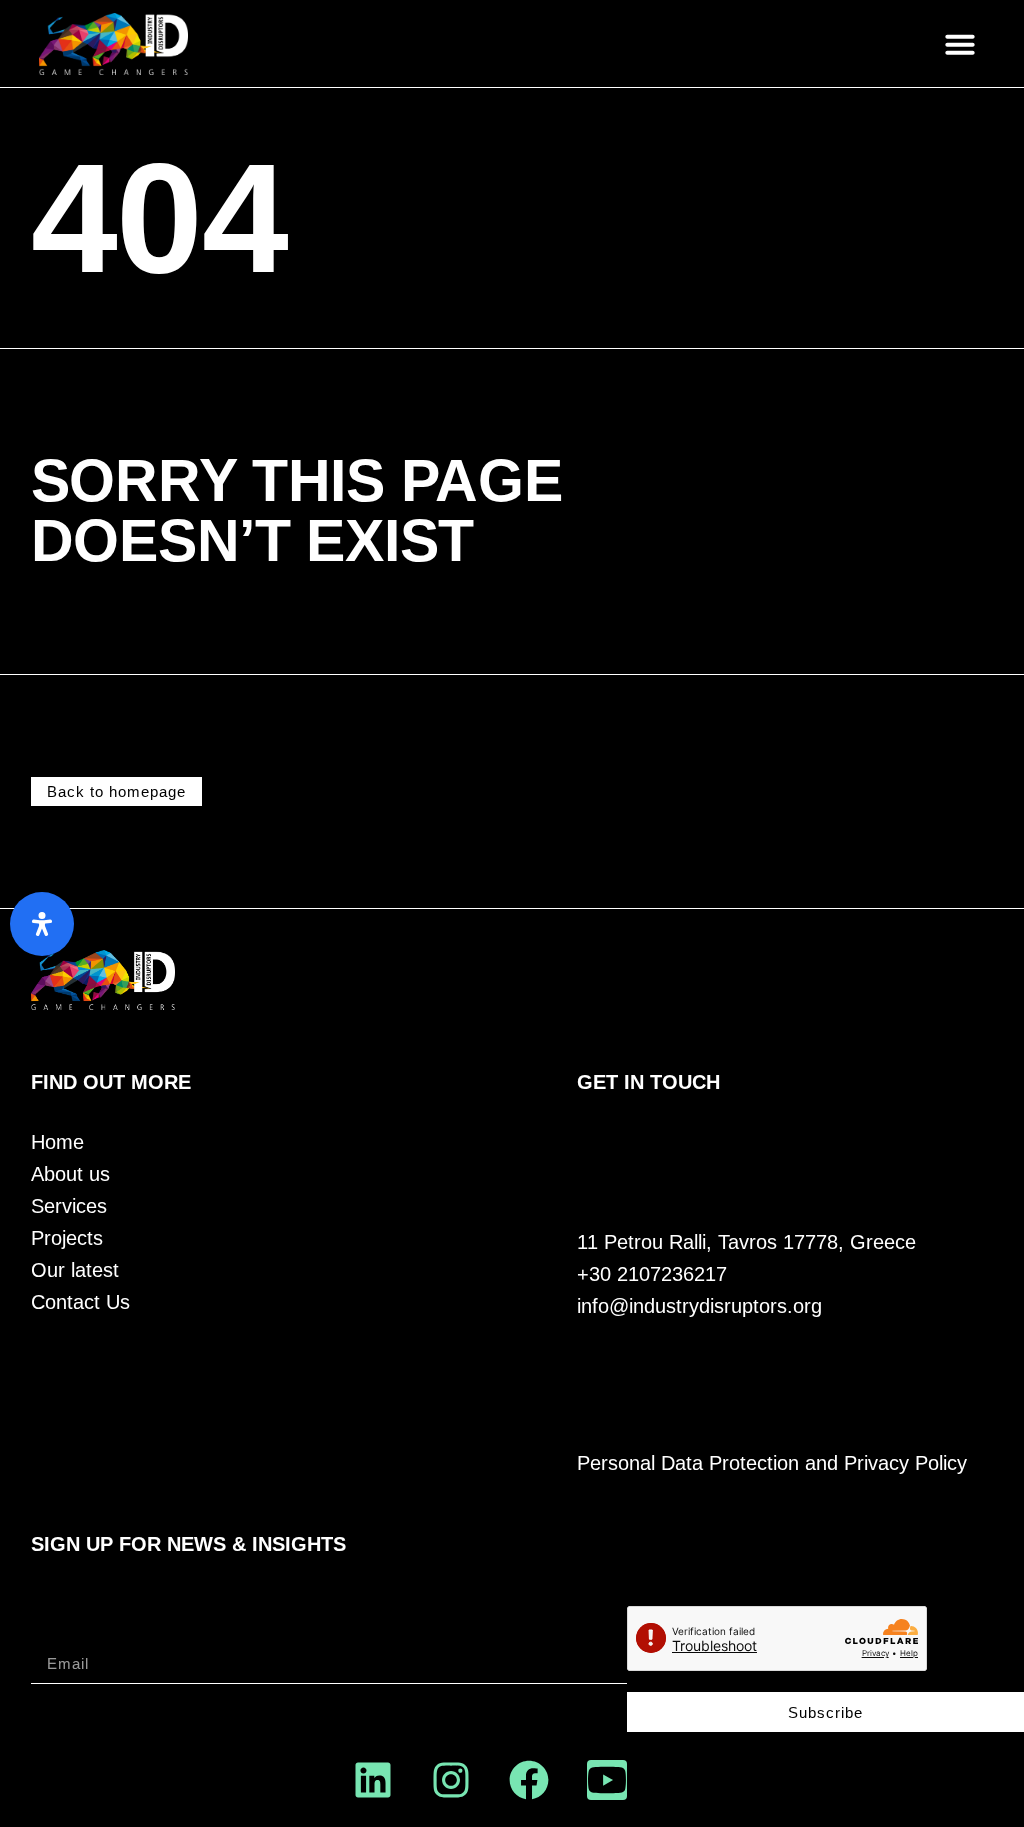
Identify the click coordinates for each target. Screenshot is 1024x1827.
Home (57, 1142)
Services (69, 1206)
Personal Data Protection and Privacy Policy (772, 1463)
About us (70, 1174)
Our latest (75, 1270)
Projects (67, 1238)
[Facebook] (529, 1780)
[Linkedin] (373, 1780)
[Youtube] (607, 1780)
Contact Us (80, 1302)
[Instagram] (451, 1780)
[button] (960, 44)
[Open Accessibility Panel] (42, 924)
